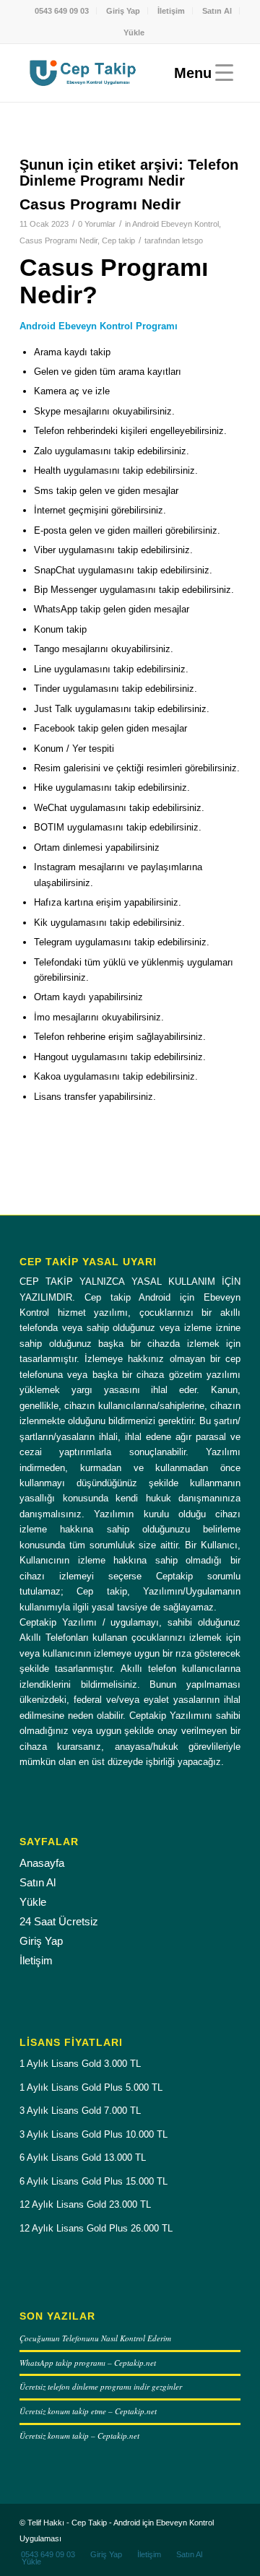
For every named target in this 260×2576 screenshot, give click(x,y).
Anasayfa (42, 1863)
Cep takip (118, 240)
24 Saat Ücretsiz (59, 1921)
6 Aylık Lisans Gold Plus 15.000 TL (94, 2181)
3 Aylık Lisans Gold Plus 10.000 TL (94, 2134)
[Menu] (200, 73)
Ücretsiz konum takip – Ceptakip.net (79, 2436)
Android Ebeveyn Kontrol (175, 224)
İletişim (171, 11)
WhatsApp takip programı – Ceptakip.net (88, 2363)
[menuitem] (62, 11)
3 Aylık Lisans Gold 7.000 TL (80, 2111)
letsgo (192, 240)
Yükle (134, 32)
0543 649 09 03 (62, 11)
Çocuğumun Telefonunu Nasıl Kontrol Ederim (95, 2338)
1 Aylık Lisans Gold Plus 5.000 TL (91, 2087)
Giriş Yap (123, 11)
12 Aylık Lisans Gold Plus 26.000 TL (96, 2228)
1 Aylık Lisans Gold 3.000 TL (80, 2064)
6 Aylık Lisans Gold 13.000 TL (83, 2157)
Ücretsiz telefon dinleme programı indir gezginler (101, 2386)
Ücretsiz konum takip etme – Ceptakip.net (88, 2411)
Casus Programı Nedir (100, 204)
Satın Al (217, 11)
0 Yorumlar (97, 224)
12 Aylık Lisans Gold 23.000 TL (85, 2204)
